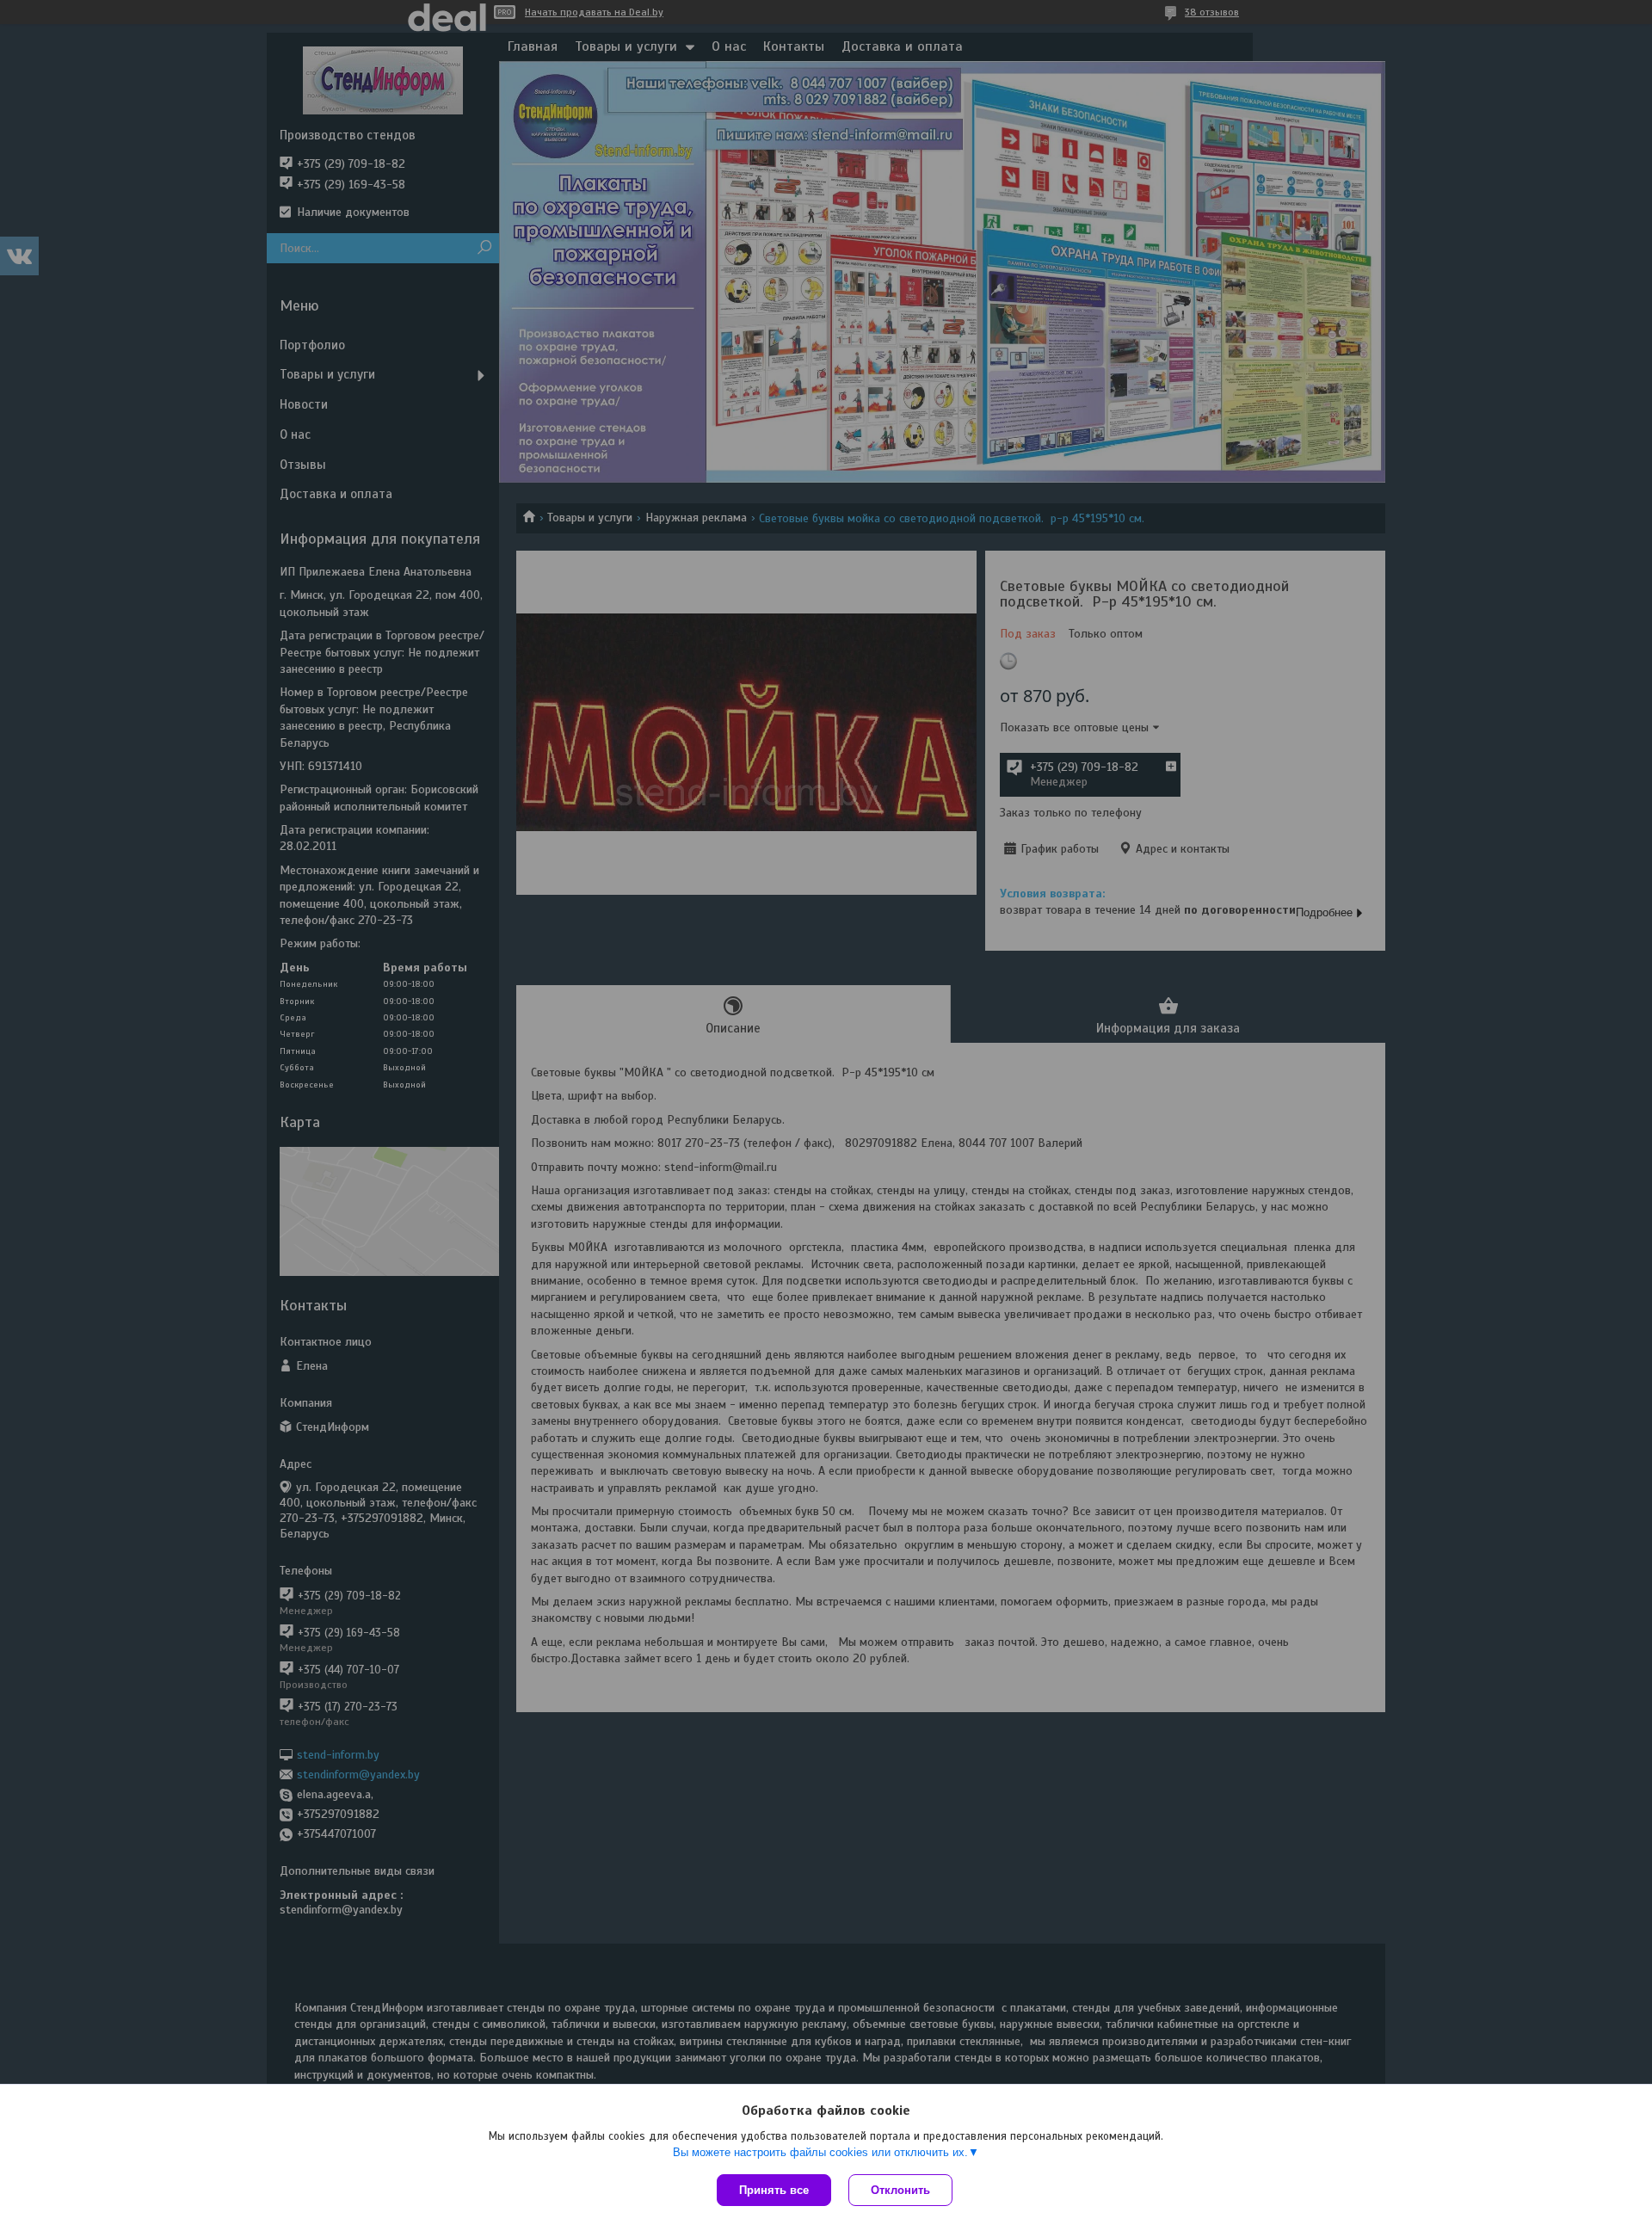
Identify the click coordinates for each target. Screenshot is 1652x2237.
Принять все (774, 2190)
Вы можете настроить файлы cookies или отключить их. (820, 2152)
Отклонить (900, 2190)
